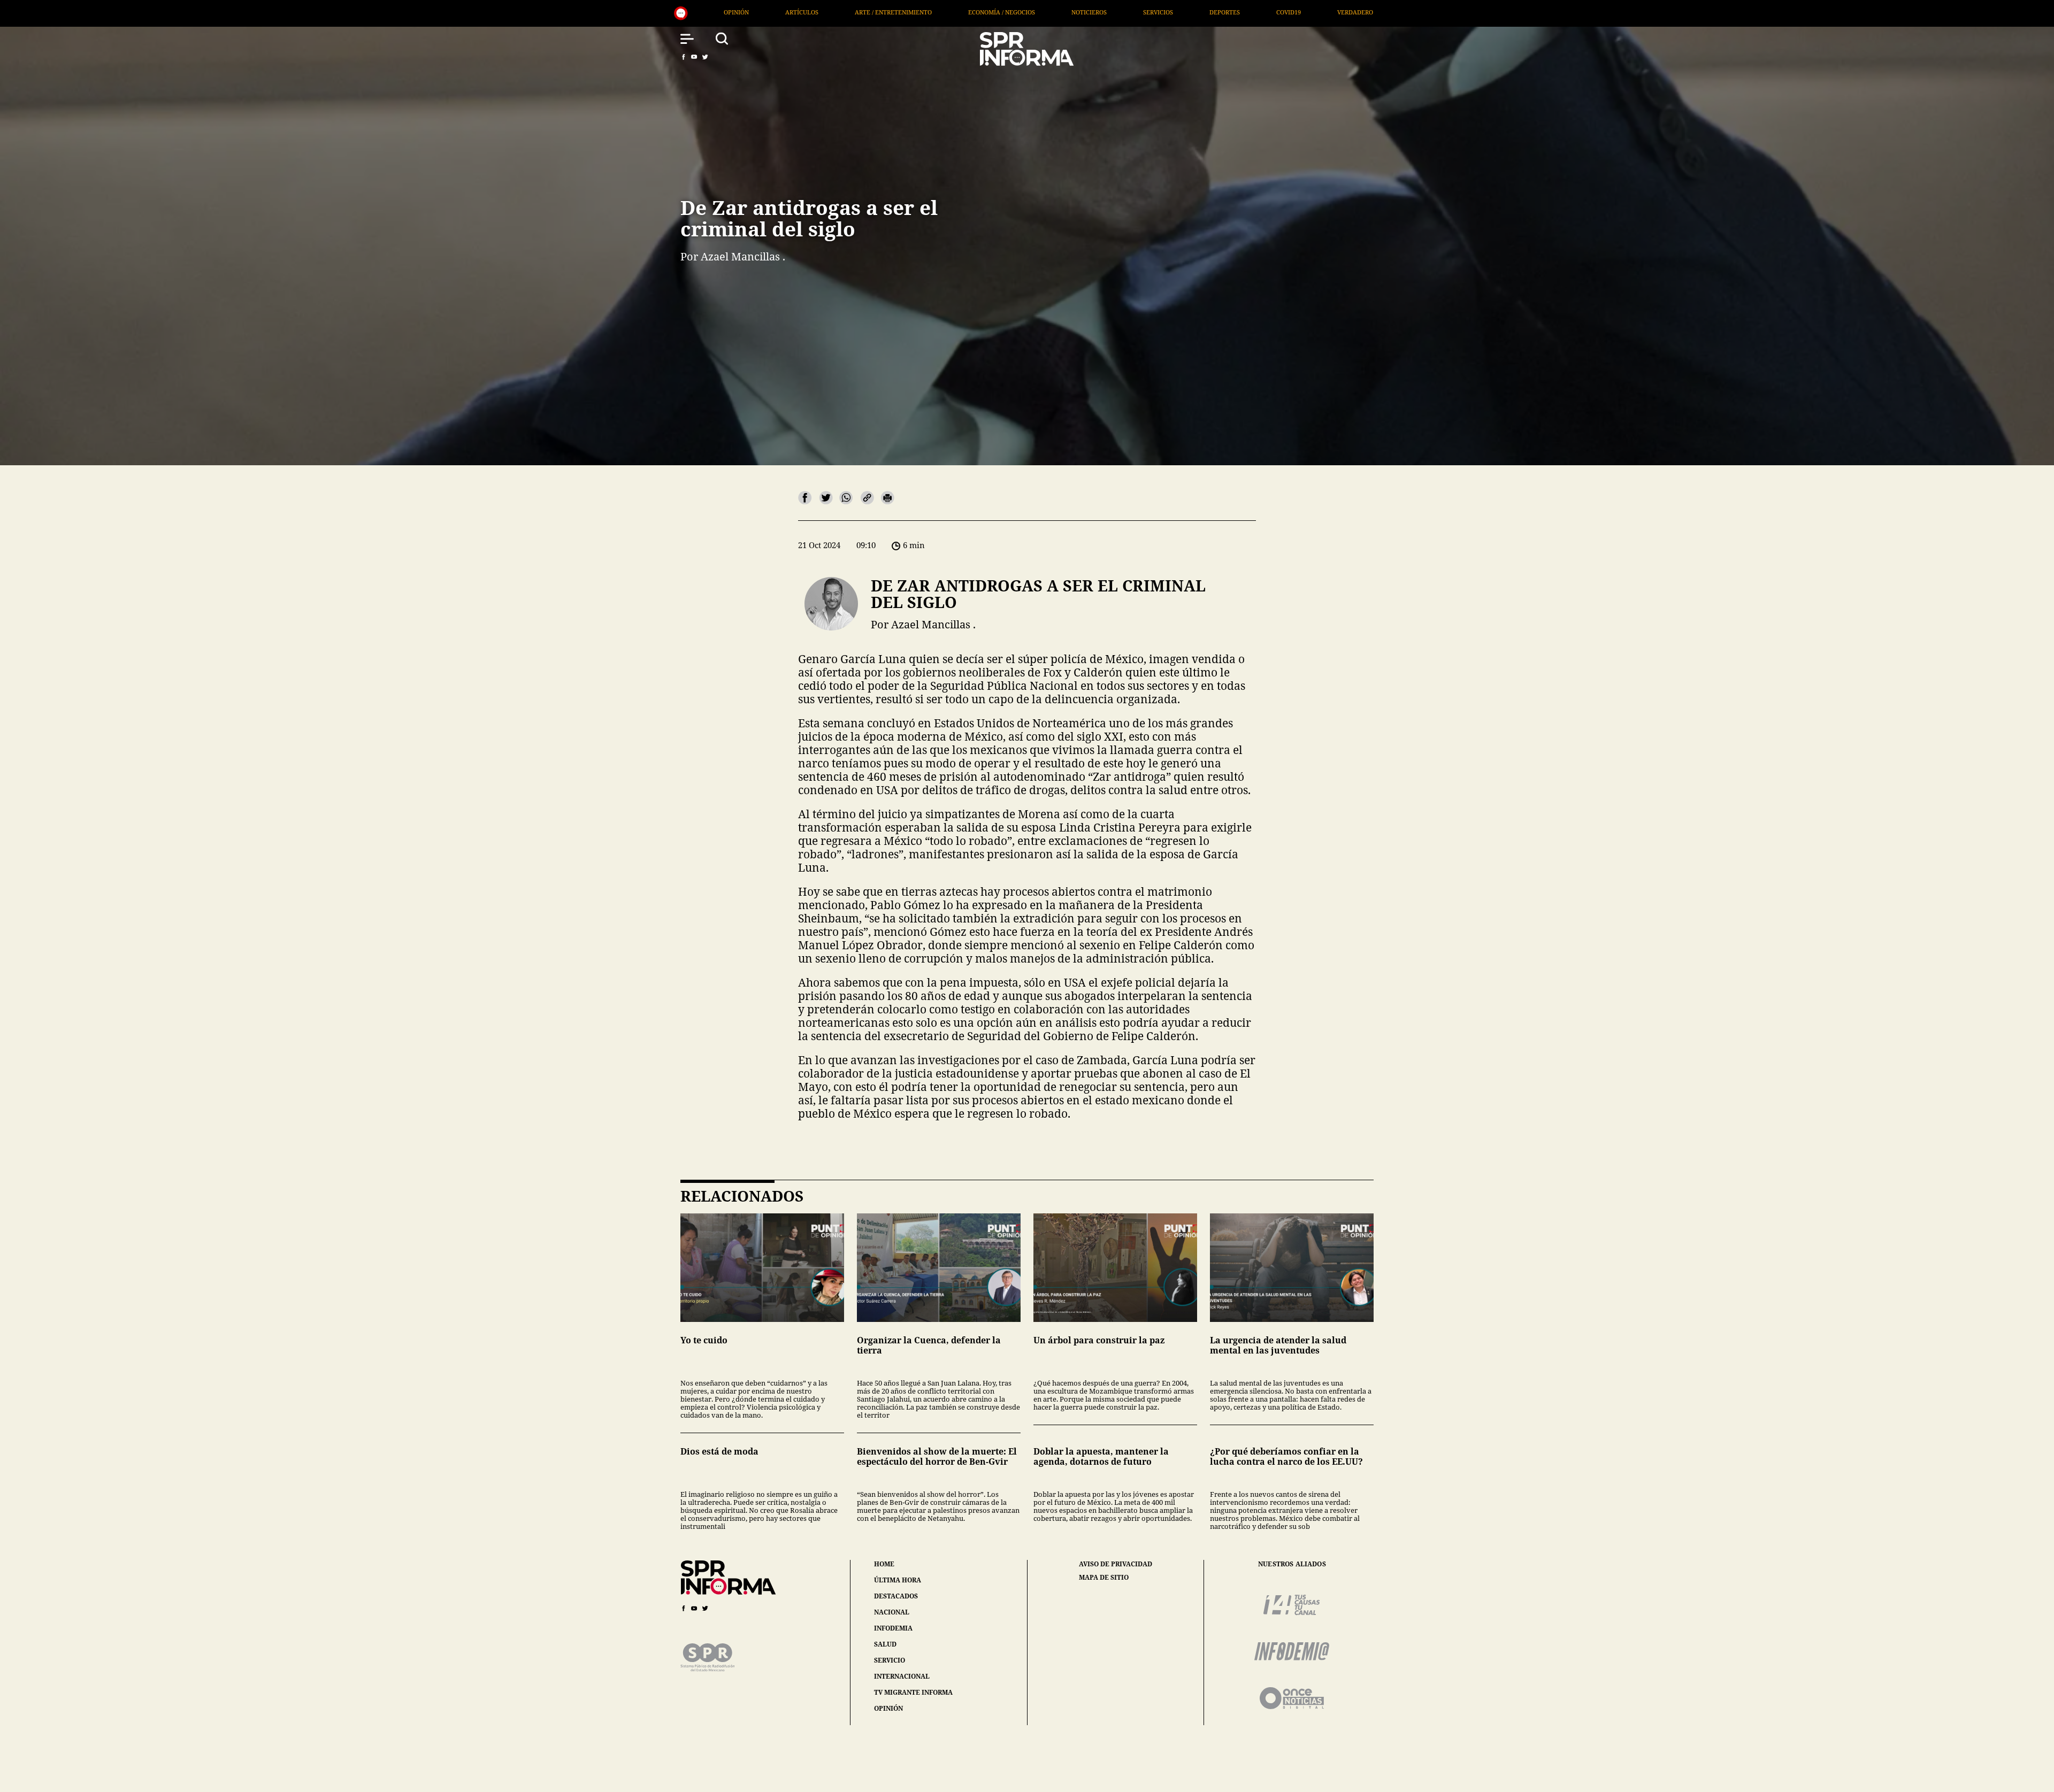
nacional (892, 1612)
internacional (902, 1676)
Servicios (825, 12)
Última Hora (1098, 12)
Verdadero (1022, 12)
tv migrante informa (913, 1692)
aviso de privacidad (1116, 1564)
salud (885, 1644)
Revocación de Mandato (1259, 12)
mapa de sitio (1104, 1578)
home (884, 1564)
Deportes (892, 12)
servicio (890, 1660)
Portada (1169, 12)
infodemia (893, 1628)
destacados (896, 1596)
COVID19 (956, 12)
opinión (888, 1708)
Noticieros (756, 12)
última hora (898, 1580)
